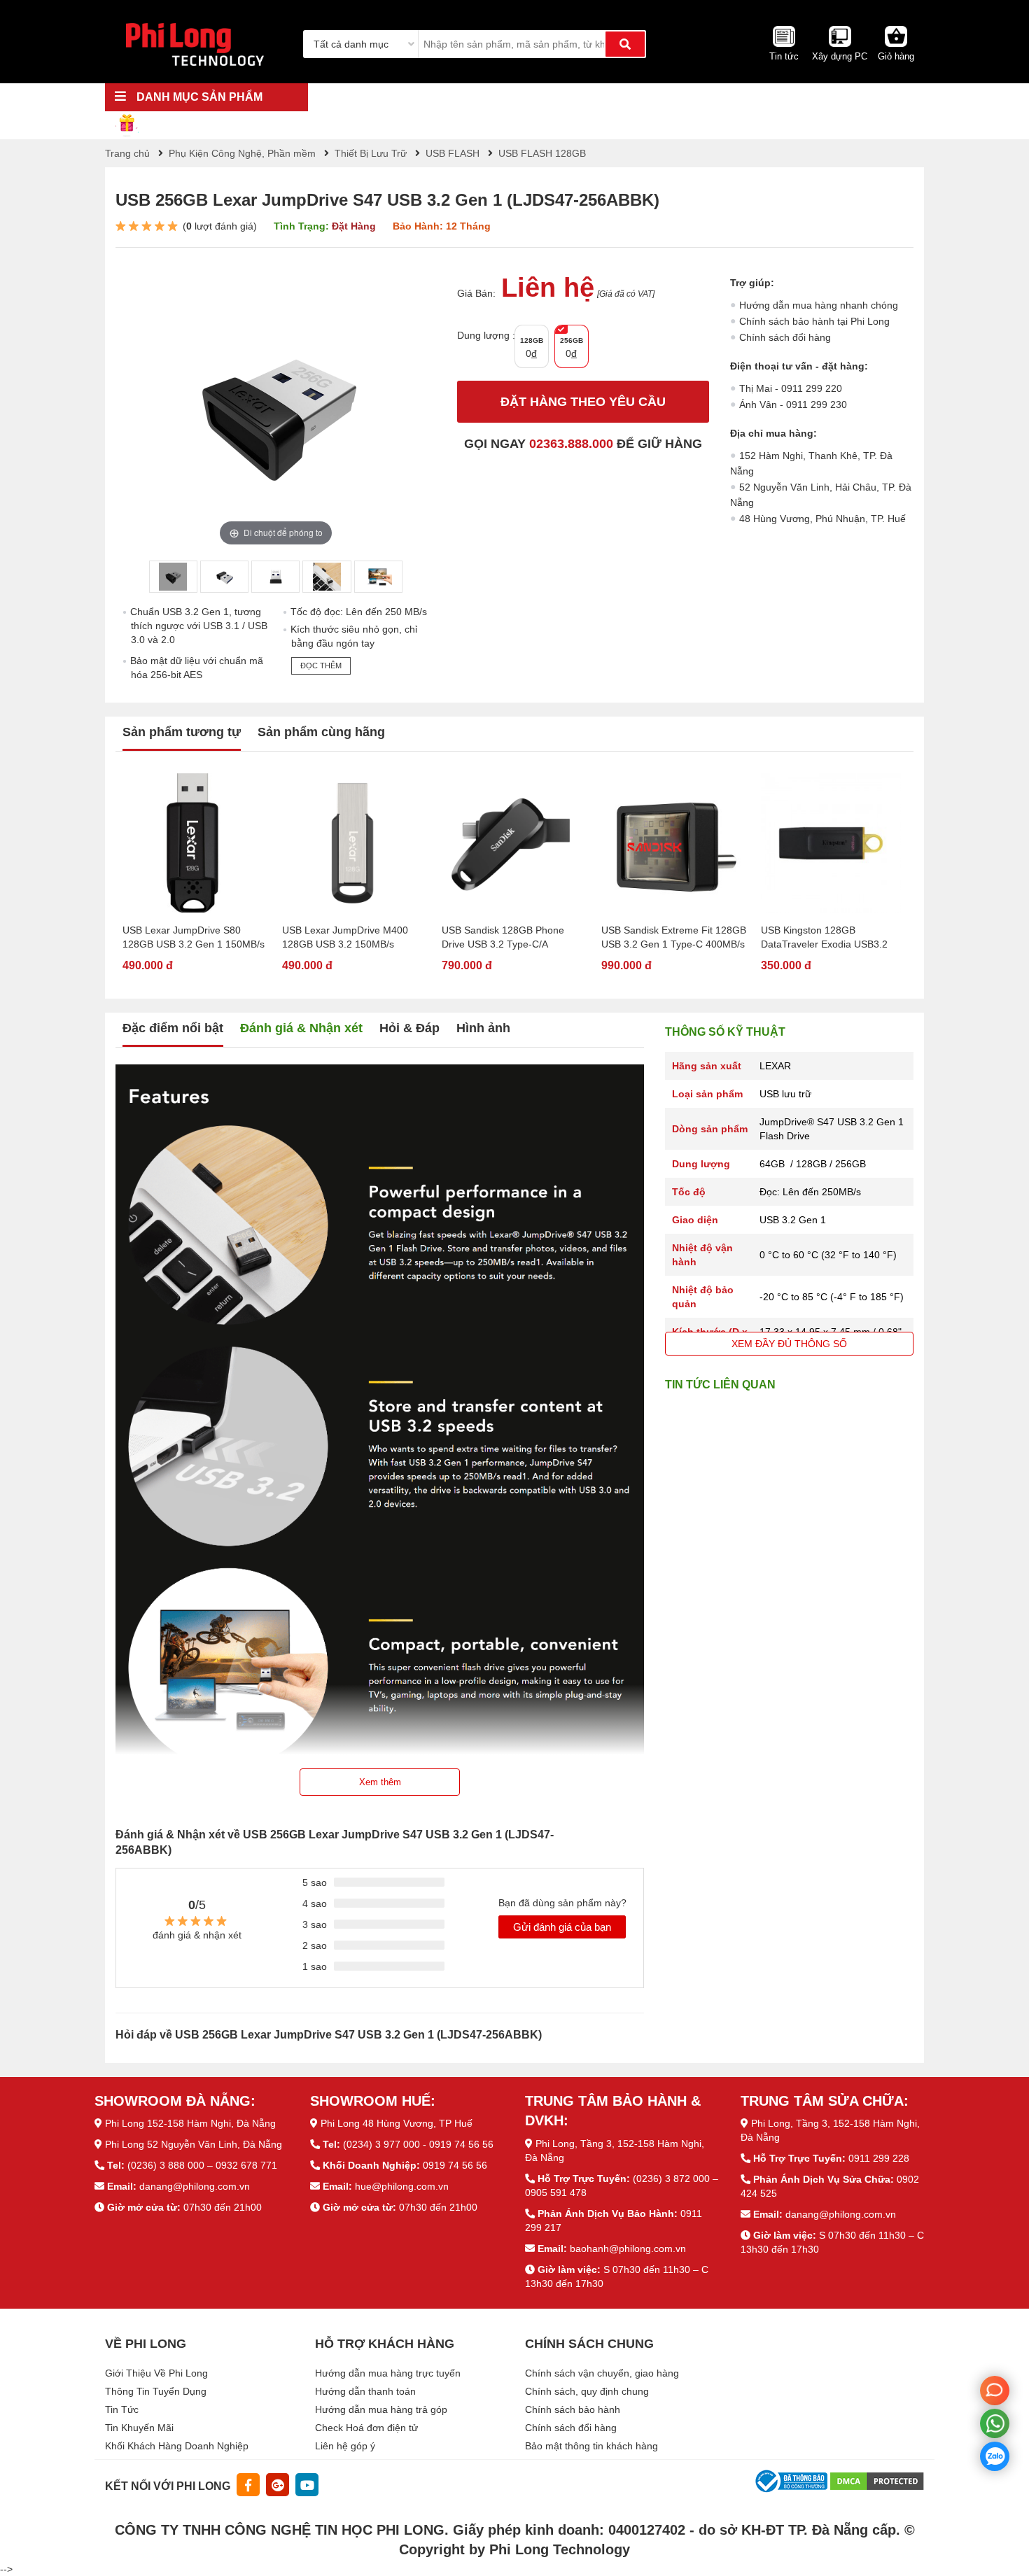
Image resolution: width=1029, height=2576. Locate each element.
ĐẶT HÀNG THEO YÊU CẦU (583, 402)
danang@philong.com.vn (195, 2186)
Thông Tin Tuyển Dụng (156, 2391)
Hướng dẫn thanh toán (365, 2391)
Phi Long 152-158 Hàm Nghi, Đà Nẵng (190, 2123)
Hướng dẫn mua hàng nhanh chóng (819, 305)
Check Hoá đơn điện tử (366, 2428)
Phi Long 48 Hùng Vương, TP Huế (397, 2123)
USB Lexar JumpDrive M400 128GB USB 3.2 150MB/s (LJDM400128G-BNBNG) (345, 938)
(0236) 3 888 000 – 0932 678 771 (202, 2165)
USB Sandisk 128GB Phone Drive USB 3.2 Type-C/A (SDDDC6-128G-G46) (503, 938)
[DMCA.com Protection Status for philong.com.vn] (877, 2480)
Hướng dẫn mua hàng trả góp (381, 2409)
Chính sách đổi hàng (785, 337)
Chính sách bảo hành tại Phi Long (814, 321)
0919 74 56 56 (455, 2165)
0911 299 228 (879, 2158)
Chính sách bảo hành (573, 2409)
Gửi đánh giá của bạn (562, 1927)
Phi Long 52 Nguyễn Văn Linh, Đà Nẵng (194, 2144)
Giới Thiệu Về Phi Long (156, 2373)
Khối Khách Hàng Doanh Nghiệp (177, 2446)
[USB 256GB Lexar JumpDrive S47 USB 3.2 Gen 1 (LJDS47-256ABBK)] (173, 577)
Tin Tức (122, 2409)
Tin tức (784, 56)
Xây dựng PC (840, 56)
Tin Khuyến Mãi (139, 2428)
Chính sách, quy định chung (587, 2391)
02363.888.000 (571, 444)
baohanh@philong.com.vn (628, 2248)
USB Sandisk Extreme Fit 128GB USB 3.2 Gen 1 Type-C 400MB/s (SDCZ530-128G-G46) (674, 938)
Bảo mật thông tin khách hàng (591, 2446)
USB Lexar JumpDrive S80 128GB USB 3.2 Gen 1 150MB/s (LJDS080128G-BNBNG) (194, 938)
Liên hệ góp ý (345, 2446)
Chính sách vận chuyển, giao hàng (602, 2373)
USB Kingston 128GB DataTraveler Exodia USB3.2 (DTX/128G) (824, 938)
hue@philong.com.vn (402, 2186)
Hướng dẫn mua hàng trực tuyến (388, 2373)
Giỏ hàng (896, 56)
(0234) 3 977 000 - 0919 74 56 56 (418, 2144)
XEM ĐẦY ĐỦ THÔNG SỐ (789, 1344)
